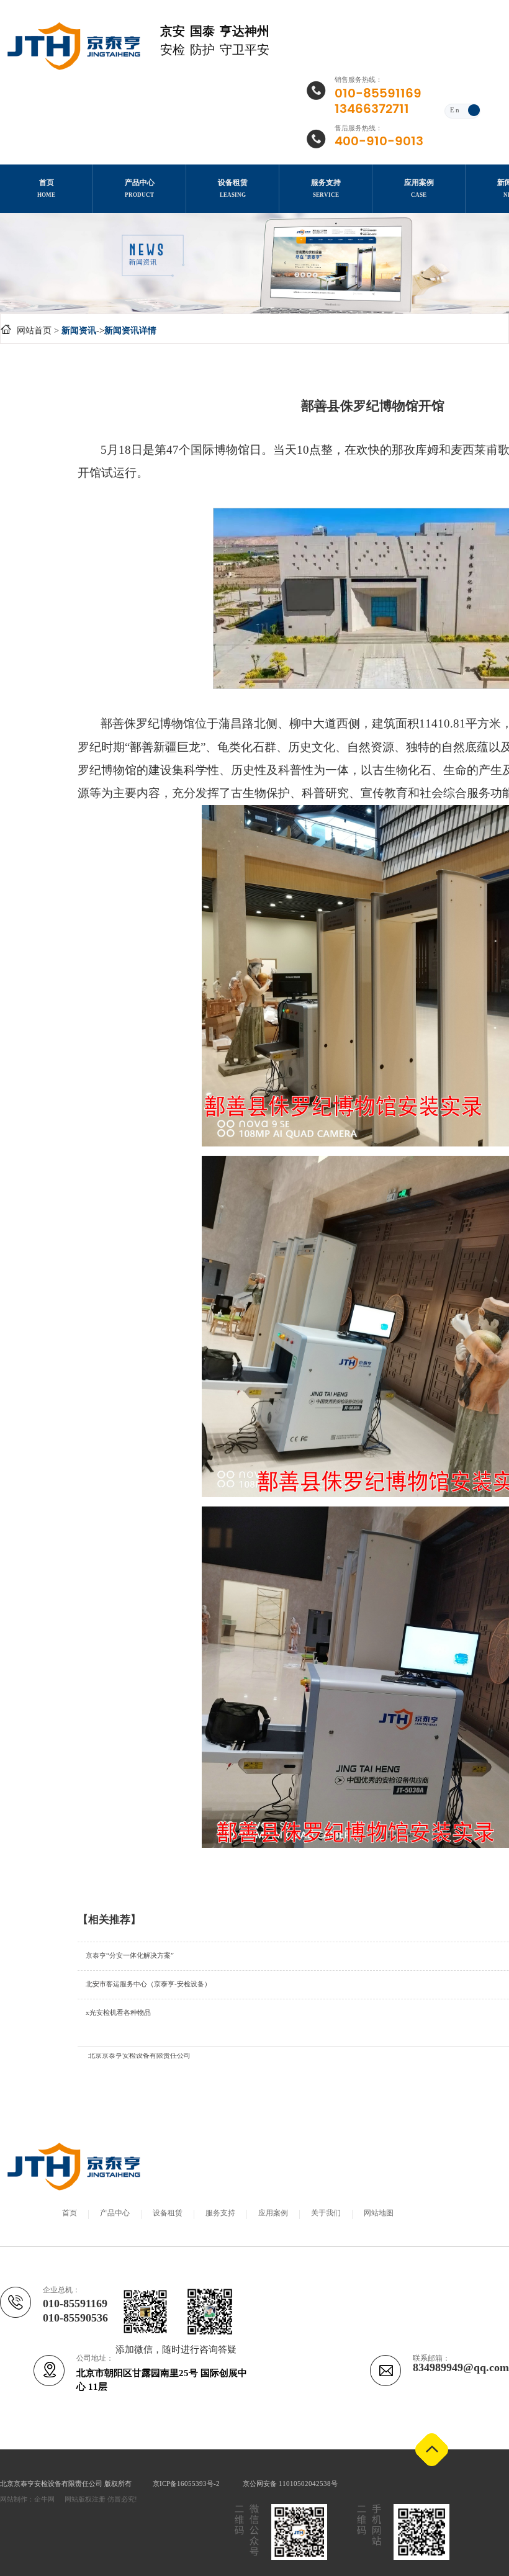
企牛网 (44, 2500)
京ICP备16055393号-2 (187, 2484)
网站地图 (379, 2213)
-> (109, 331)
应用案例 (273, 2213)
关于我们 (326, 2213)
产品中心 (115, 2213)
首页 (70, 2213)
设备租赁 (168, 2213)
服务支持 (220, 2213)
